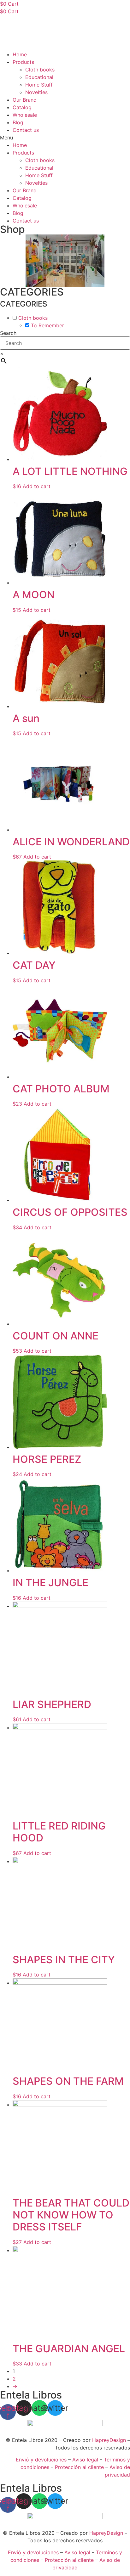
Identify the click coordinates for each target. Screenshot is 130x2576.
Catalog (22, 107)
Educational (39, 77)
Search (8, 333)
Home (20, 54)
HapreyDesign (109, 2440)
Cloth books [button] (33, 318)
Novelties (36, 92)
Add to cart (37, 486)
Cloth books (40, 70)
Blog (18, 122)
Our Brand (25, 100)
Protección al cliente (79, 2467)
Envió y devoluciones (41, 2460)
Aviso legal (85, 2460)
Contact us (26, 130)
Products (23, 62)
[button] (65, 138)
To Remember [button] (47, 325)
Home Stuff (39, 85)
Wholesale (25, 115)
